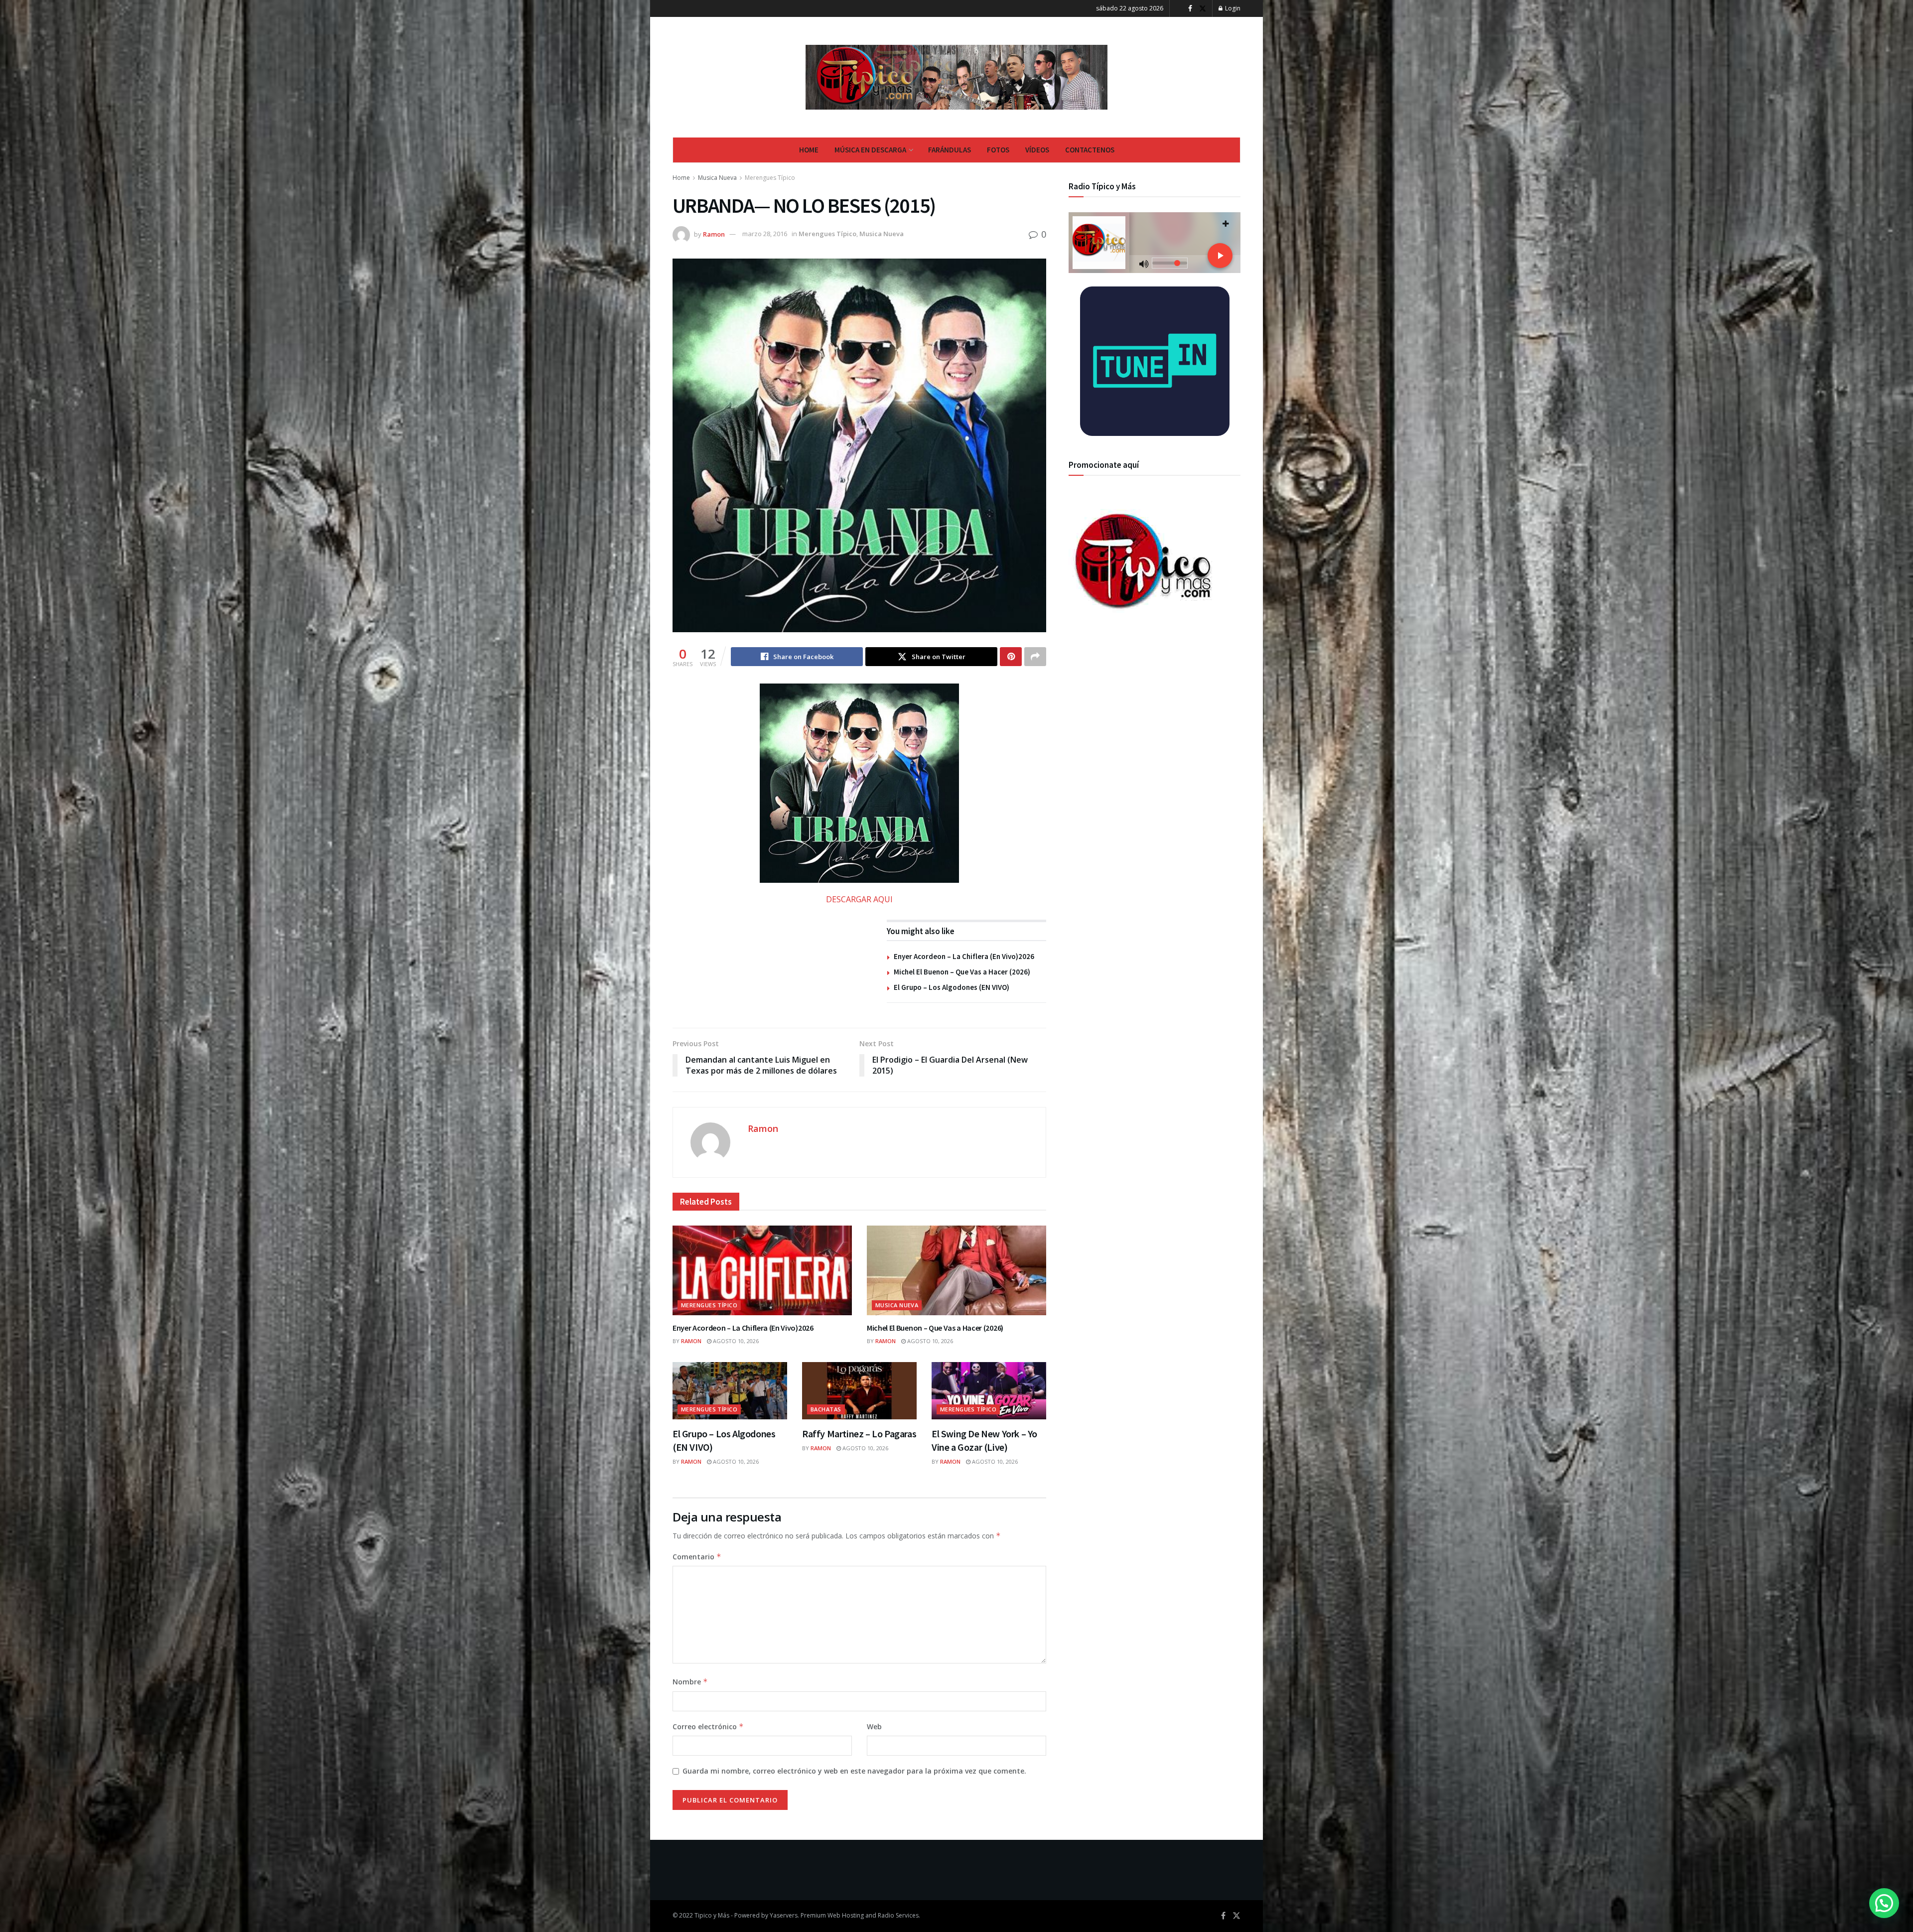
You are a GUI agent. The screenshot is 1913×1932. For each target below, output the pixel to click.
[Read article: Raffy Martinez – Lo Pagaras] (859, 1391)
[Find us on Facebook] (1190, 9)
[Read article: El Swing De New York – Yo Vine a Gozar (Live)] (989, 1391)
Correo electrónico (708, 1726)
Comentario (697, 1557)
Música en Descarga (870, 150)
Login (1232, 8)
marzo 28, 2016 (765, 234)
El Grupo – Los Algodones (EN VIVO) (952, 987)
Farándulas (950, 150)
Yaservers (784, 1915)
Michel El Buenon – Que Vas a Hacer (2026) (962, 972)
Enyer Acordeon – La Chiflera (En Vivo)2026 (964, 956)
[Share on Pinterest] (1011, 657)
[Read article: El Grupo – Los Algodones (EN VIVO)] (730, 1391)
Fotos (998, 150)
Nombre (690, 1682)
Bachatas (826, 1409)
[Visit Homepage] (957, 77)
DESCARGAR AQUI (859, 899)
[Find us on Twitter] (1203, 9)
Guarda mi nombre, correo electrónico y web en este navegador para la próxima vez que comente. (854, 1771)
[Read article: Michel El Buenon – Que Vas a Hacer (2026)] (956, 1270)
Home (809, 150)
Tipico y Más (712, 1915)
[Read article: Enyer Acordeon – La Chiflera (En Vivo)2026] (762, 1270)
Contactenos (1090, 150)
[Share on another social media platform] (1035, 657)
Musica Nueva (717, 178)
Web (874, 1726)
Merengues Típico (770, 178)
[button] (1884, 1903)
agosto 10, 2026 (735, 1341)
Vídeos (1037, 150)
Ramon (714, 234)
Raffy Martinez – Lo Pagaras (859, 1434)
